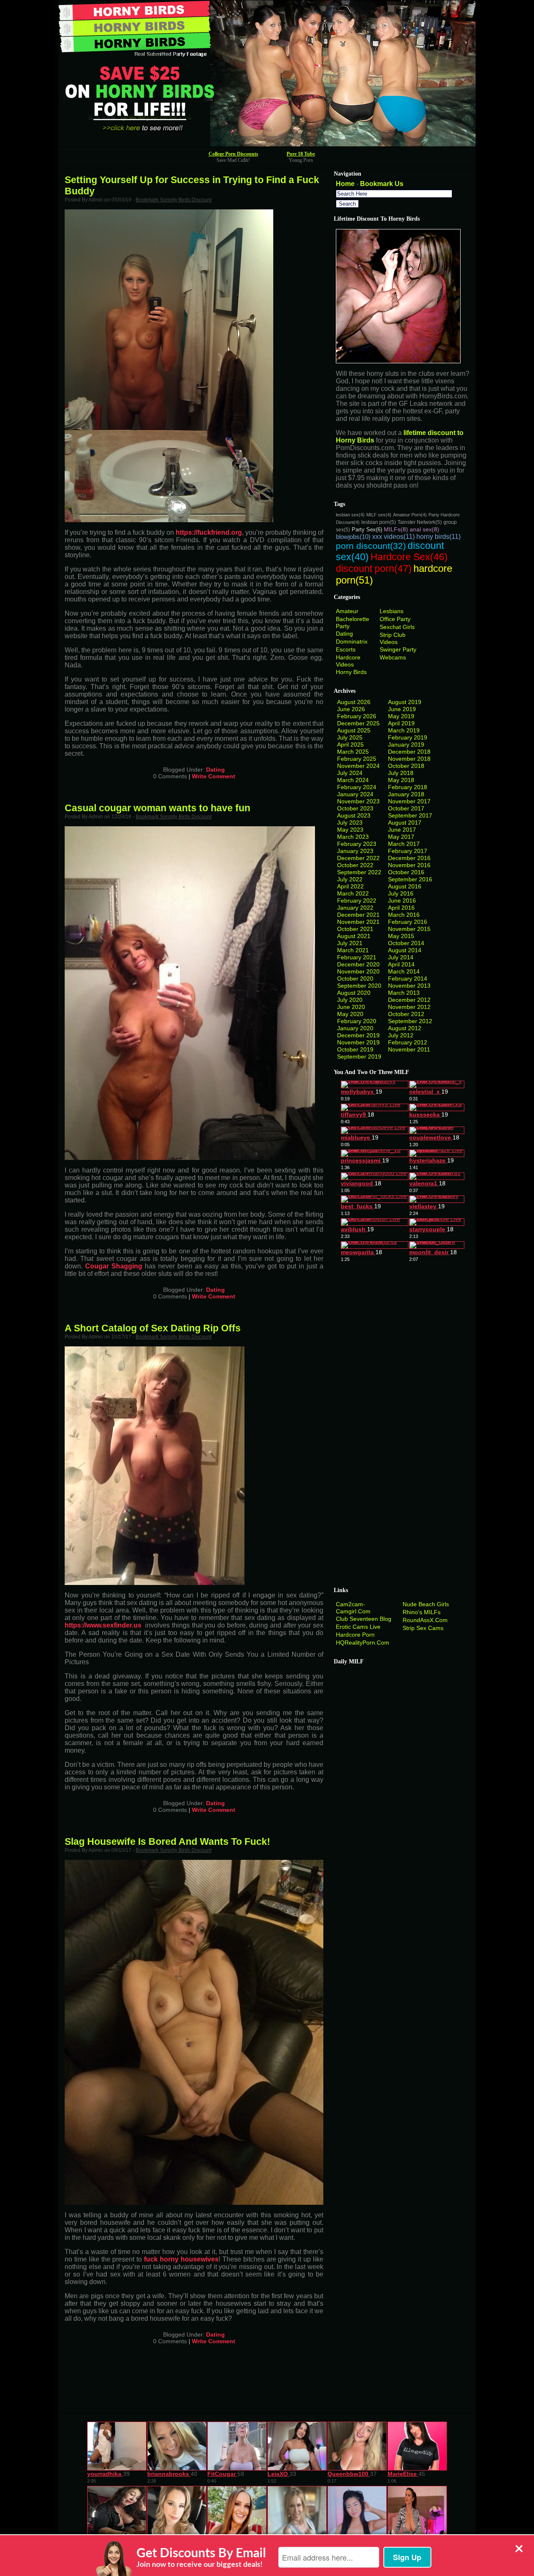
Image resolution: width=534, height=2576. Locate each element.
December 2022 (358, 858)
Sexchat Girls (397, 627)
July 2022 (350, 879)
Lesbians (392, 611)
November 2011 (409, 1049)
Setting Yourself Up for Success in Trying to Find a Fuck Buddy (192, 185)
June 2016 (402, 901)
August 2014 (405, 950)
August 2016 (405, 886)
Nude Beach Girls (426, 1604)
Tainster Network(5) (420, 522)
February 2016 (408, 922)
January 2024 (355, 794)
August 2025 (354, 730)
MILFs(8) (396, 529)
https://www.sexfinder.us (103, 1625)
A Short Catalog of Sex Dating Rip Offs (153, 1328)
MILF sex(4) (379, 515)
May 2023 (350, 830)
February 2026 (357, 716)
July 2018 (401, 773)
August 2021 (354, 936)
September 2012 (410, 1021)
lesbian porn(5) (379, 522)
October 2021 (355, 929)
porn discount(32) (371, 546)
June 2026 (351, 709)
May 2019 (401, 716)
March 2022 (353, 893)
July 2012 (401, 1035)
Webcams (393, 657)
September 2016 (410, 879)
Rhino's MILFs (422, 1612)
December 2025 (358, 723)
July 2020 (350, 1000)
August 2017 (405, 823)
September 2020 (359, 986)
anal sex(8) (424, 529)
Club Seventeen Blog (364, 1619)
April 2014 (401, 964)
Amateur (347, 611)
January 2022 (355, 908)
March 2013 (404, 993)
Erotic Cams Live (358, 1627)
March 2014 (404, 971)
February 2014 (408, 979)
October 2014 (406, 943)
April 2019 (401, 723)
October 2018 (406, 766)
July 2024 (350, 773)
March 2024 (353, 780)
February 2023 (357, 844)
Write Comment (214, 776)
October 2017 (406, 808)
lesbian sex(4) (350, 515)
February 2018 (408, 787)
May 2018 (401, 780)
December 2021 (358, 915)
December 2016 (409, 858)
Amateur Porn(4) (410, 515)
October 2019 (355, 1049)
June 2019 (402, 709)
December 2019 (358, 1035)
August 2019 (405, 702)
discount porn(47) (374, 569)
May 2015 (401, 936)
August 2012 (405, 1028)
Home (345, 184)
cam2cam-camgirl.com (353, 1608)
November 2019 (358, 1042)
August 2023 (354, 815)
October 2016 (406, 872)
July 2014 (401, 957)
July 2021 (350, 943)
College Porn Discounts (233, 154)
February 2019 (408, 737)
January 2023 (355, 851)
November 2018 (409, 759)
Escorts (346, 649)
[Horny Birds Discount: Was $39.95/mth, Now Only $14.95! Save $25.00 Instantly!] (267, 144)
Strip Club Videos (393, 638)
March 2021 (353, 950)
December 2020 (358, 964)
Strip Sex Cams (423, 1628)
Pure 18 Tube (301, 154)
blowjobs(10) (353, 537)
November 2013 (409, 986)
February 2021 (357, 957)
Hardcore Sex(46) (409, 557)
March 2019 (404, 730)
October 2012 (406, 1014)
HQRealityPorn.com (363, 1643)
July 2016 (401, 893)
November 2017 (409, 801)
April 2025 (350, 745)
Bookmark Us (382, 184)
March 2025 (353, 752)
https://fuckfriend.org (209, 532)
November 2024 (358, 766)
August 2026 (354, 702)
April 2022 (350, 886)
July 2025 (350, 737)
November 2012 (409, 1007)
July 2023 (350, 823)
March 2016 (404, 915)
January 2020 (355, 1028)
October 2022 (355, 865)
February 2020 (357, 1021)
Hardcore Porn (355, 1635)
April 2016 (401, 908)
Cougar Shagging (114, 1266)
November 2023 (358, 801)
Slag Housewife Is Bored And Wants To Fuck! (168, 1841)
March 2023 (353, 837)
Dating (215, 770)
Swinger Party (398, 649)
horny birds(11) (438, 537)
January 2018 (406, 794)
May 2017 (401, 837)
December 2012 (409, 1000)
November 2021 (358, 922)
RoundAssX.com (425, 1620)
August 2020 (354, 993)
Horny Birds (351, 672)
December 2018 (409, 752)
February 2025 (357, 759)
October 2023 (355, 808)
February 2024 (357, 787)
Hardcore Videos (348, 661)
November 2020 (358, 971)
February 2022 (357, 901)
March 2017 (404, 844)
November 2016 (409, 865)
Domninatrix (352, 641)
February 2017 (408, 851)
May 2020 (350, 1014)
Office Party (395, 619)
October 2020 (355, 979)
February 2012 (408, 1042)
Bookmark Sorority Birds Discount (174, 200)
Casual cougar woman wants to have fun (157, 808)
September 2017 (410, 815)
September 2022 (359, 872)
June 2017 (402, 830)
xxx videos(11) (393, 537)
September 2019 (359, 1057)
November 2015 (409, 929)
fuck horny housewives (181, 2259)
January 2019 (406, 745)
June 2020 (351, 1007)
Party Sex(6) (367, 530)
